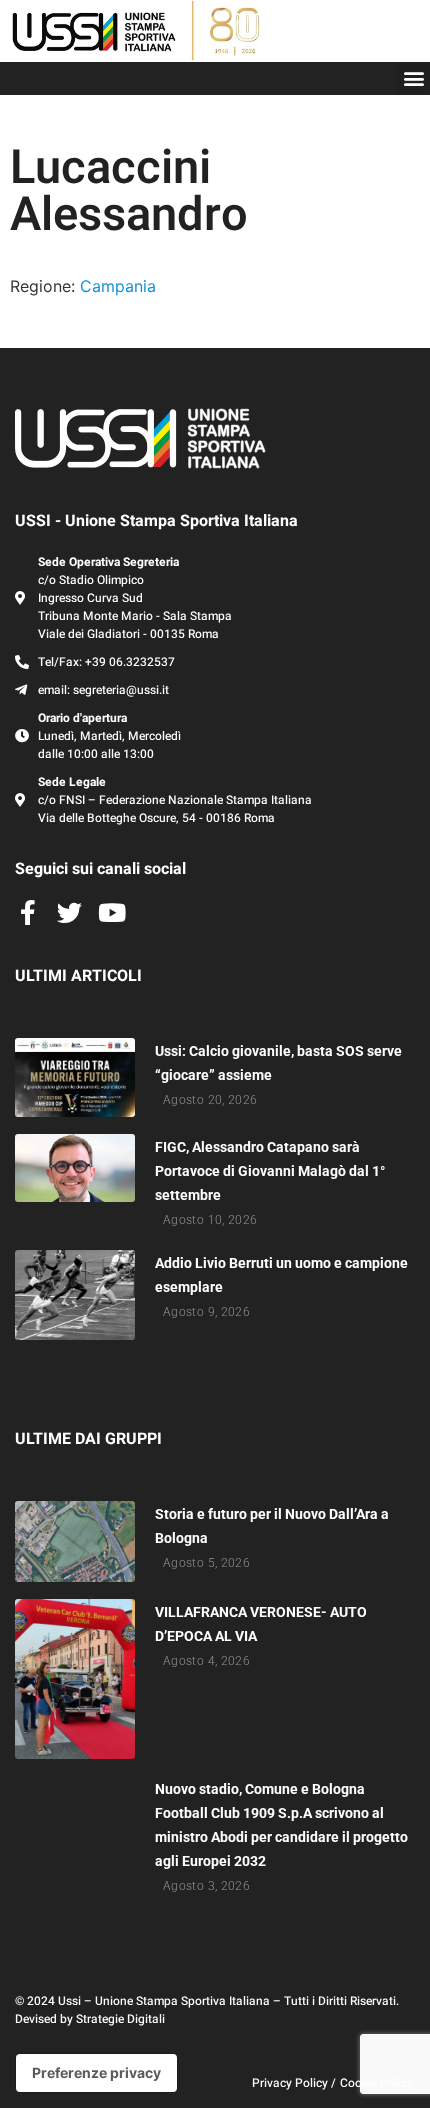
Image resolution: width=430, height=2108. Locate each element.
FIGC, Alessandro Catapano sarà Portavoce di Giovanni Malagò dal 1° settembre (270, 1171)
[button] (413, 78)
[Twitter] (69, 912)
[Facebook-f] (27, 912)
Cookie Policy (376, 2083)
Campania (118, 286)
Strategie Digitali (120, 2019)
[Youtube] (111, 912)
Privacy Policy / (294, 2083)
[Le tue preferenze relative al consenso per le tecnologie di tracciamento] (96, 2073)
